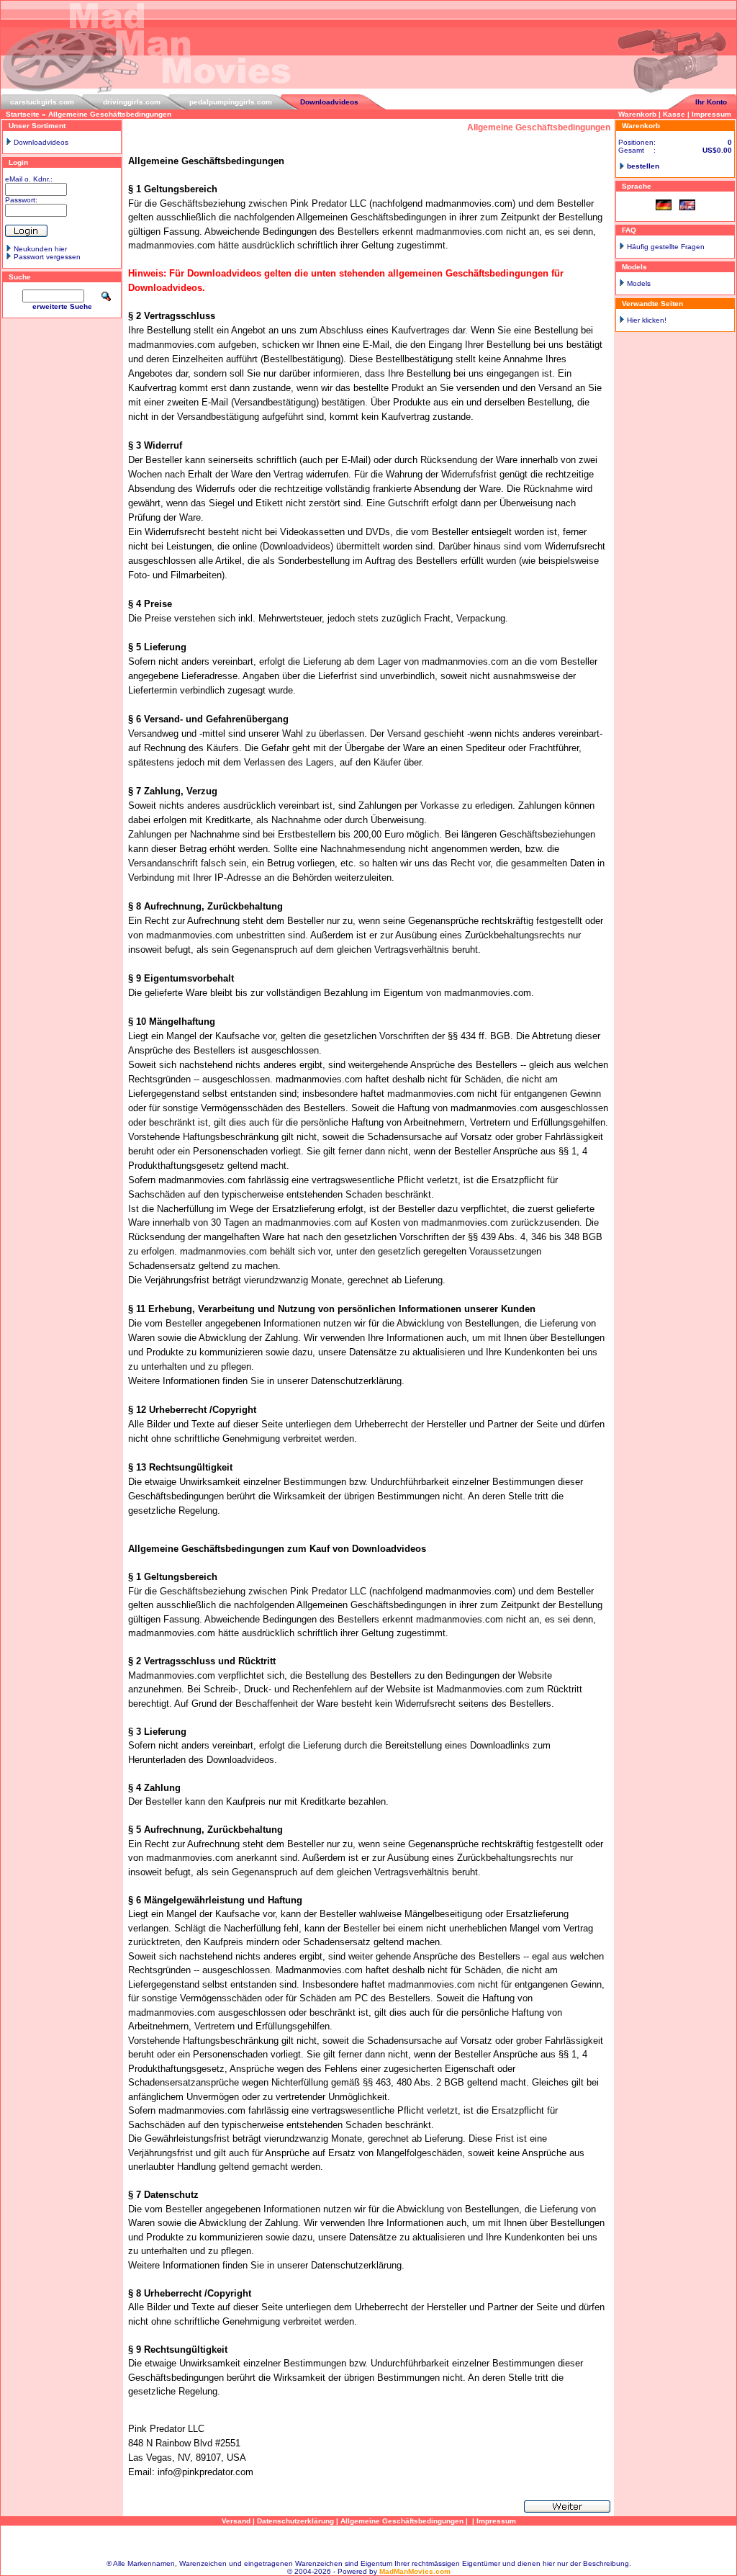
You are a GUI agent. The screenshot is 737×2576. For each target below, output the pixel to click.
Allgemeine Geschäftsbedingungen (110, 114)
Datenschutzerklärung (295, 2521)
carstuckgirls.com (42, 102)
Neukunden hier (40, 249)
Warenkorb (637, 114)
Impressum (711, 114)
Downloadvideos (329, 102)
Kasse (674, 114)
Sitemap (368, 2543)
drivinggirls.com (132, 102)
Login (18, 162)
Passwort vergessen (47, 257)
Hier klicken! (647, 320)
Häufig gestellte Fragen (666, 247)
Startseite (23, 114)
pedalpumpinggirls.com (231, 102)
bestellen (643, 166)
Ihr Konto (711, 102)
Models (639, 283)
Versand (236, 2521)
